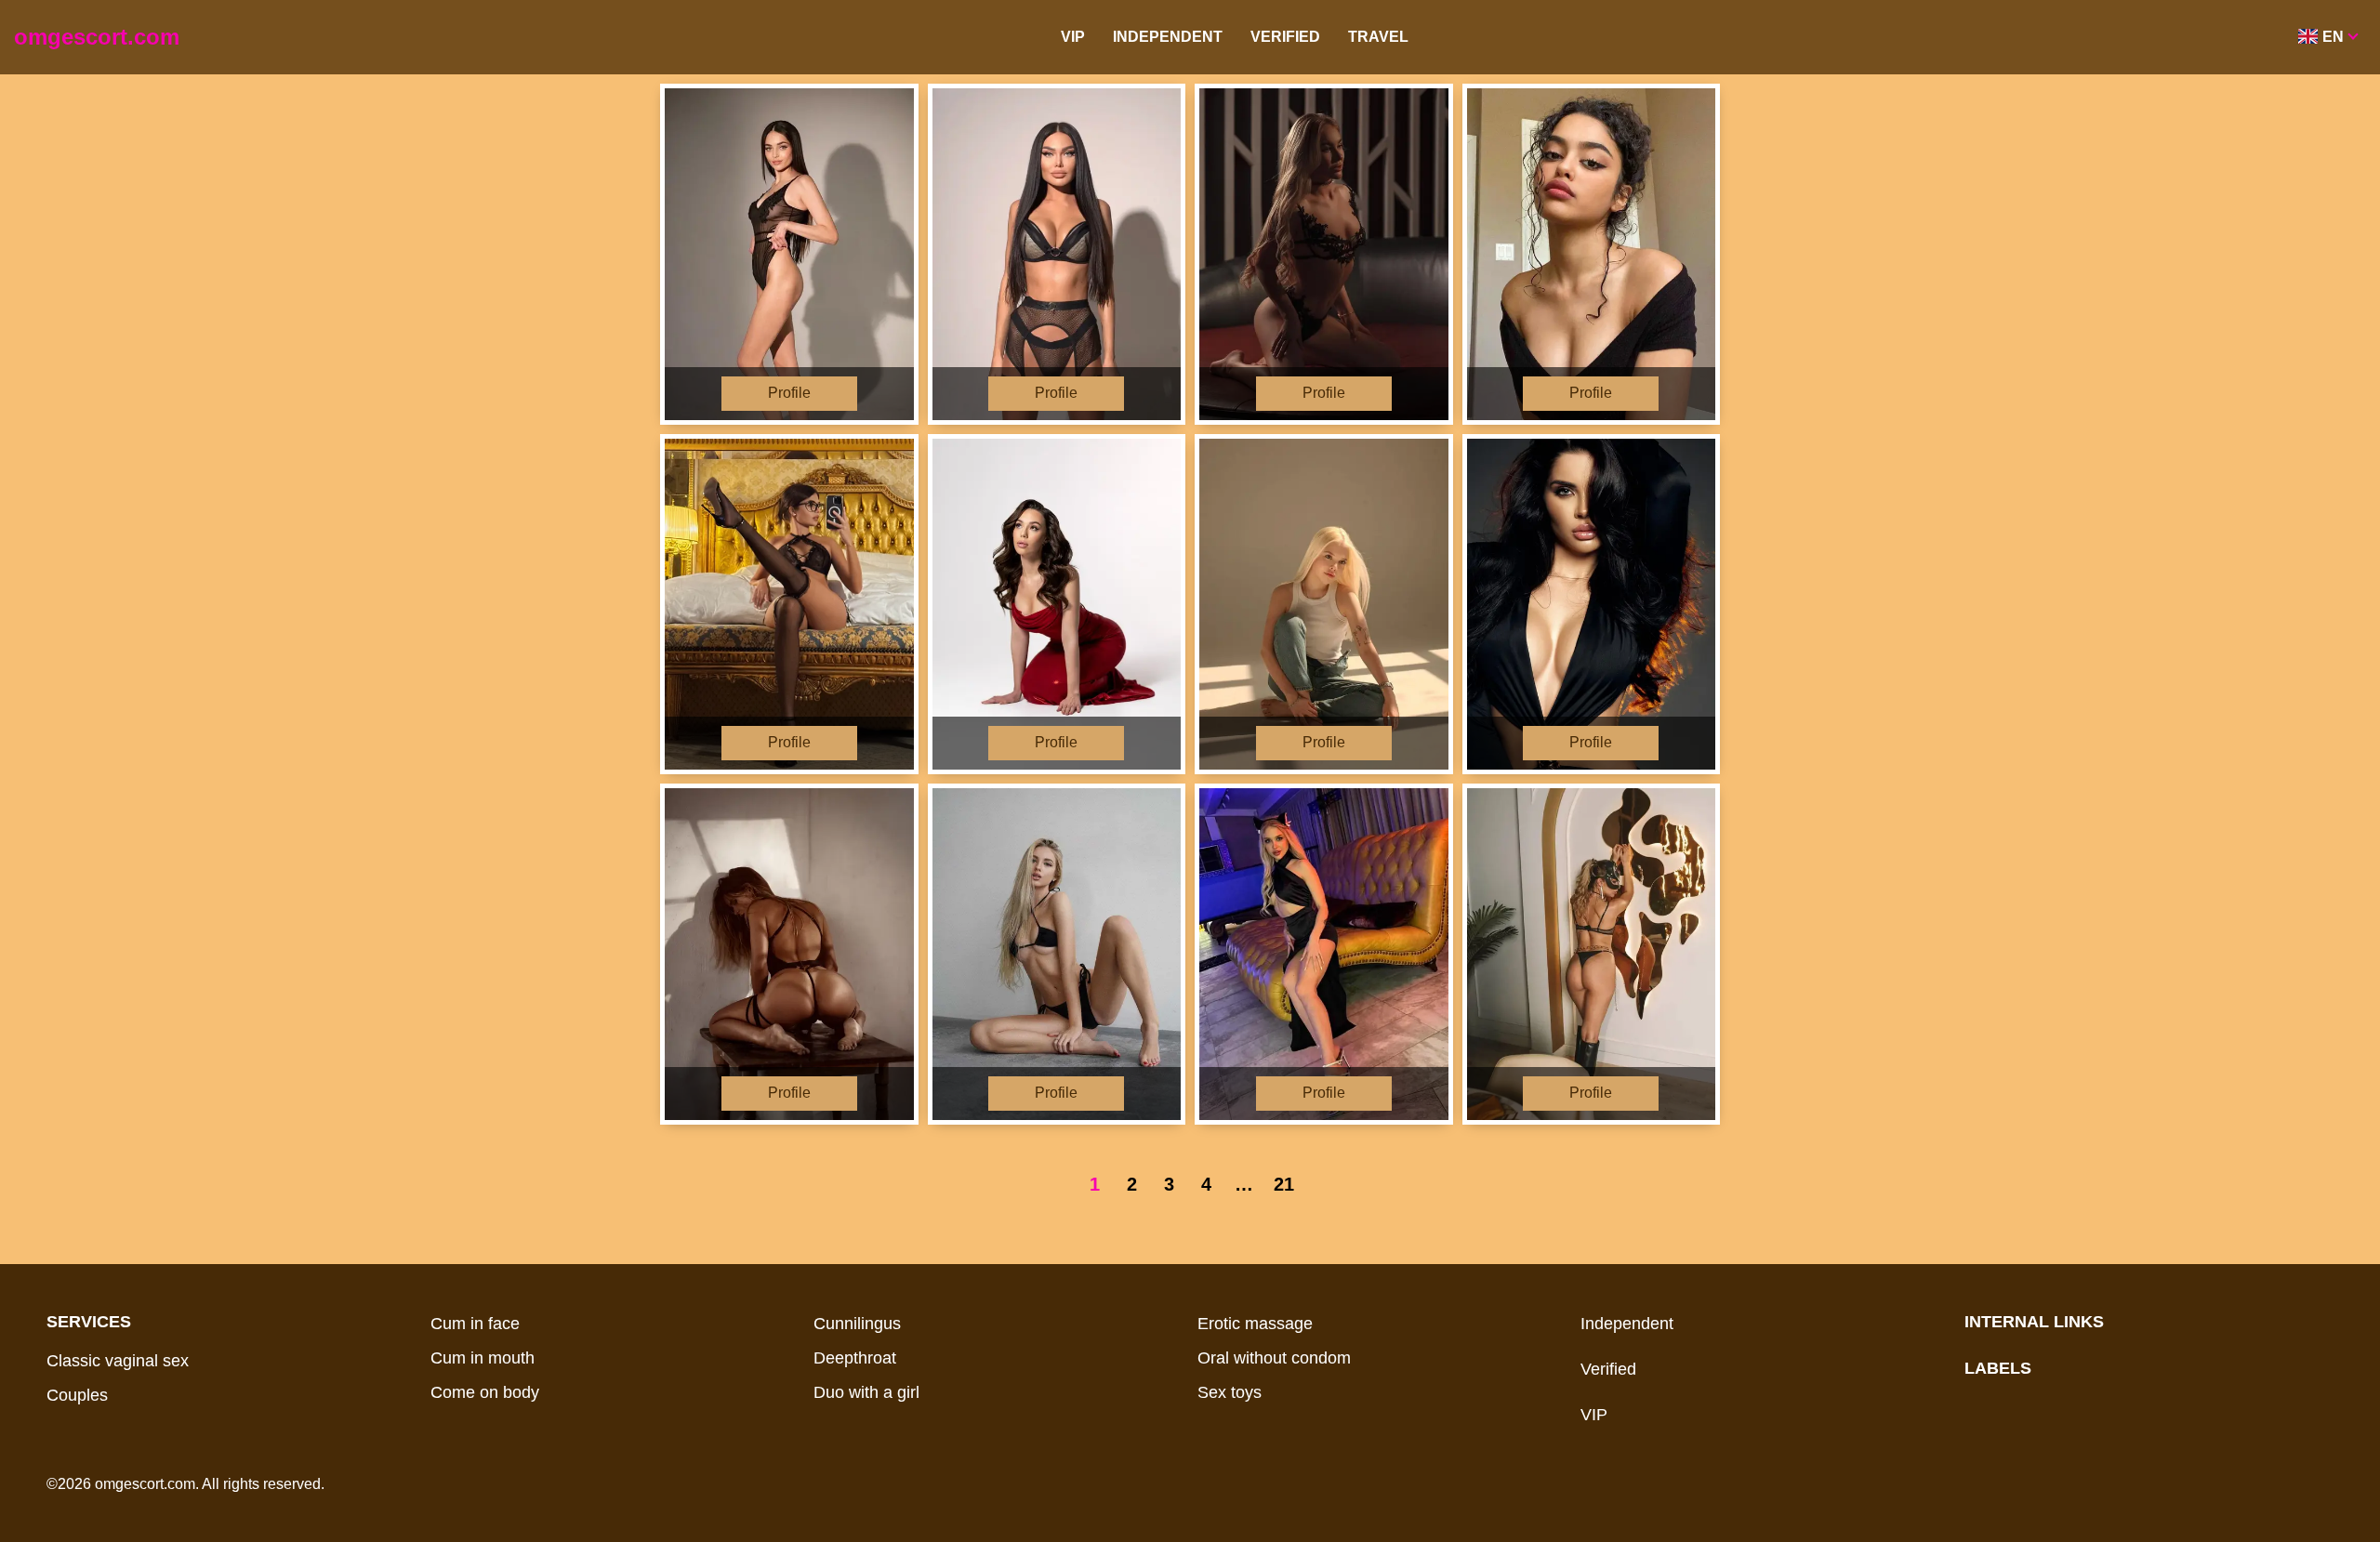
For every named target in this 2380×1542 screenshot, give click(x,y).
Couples (77, 1395)
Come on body (485, 1392)
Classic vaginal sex (118, 1361)
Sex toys (1230, 1392)
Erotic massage (1255, 1324)
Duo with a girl (866, 1392)
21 (1284, 1184)
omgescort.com (97, 37)
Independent (1168, 37)
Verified (1285, 37)
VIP (1073, 37)
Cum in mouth (483, 1358)
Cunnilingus (857, 1324)
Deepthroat (855, 1358)
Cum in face (475, 1324)
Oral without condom (1274, 1358)
